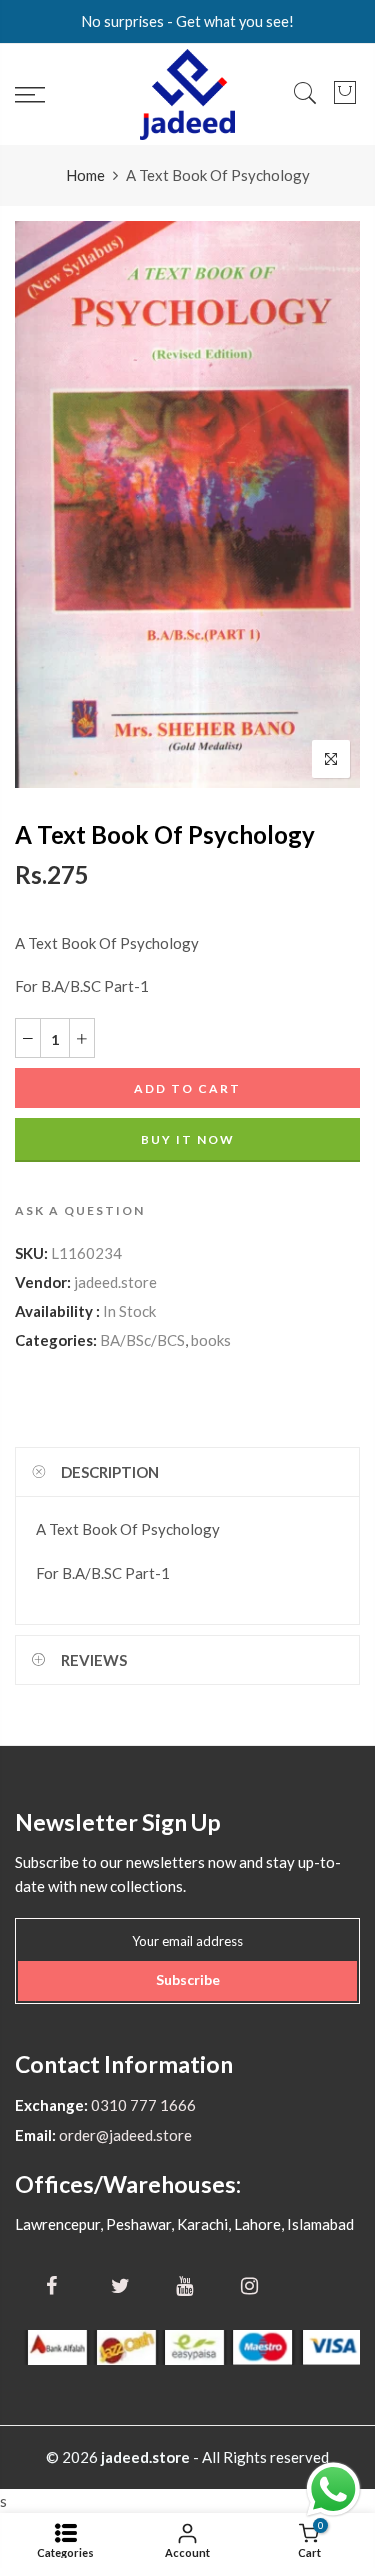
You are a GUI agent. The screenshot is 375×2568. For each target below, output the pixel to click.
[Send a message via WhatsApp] (333, 2489)
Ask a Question (80, 1210)
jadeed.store (115, 1282)
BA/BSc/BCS (142, 1340)
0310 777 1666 (142, 2105)
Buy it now (188, 1139)
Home (85, 175)
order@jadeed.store (124, 2135)
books (211, 1340)
